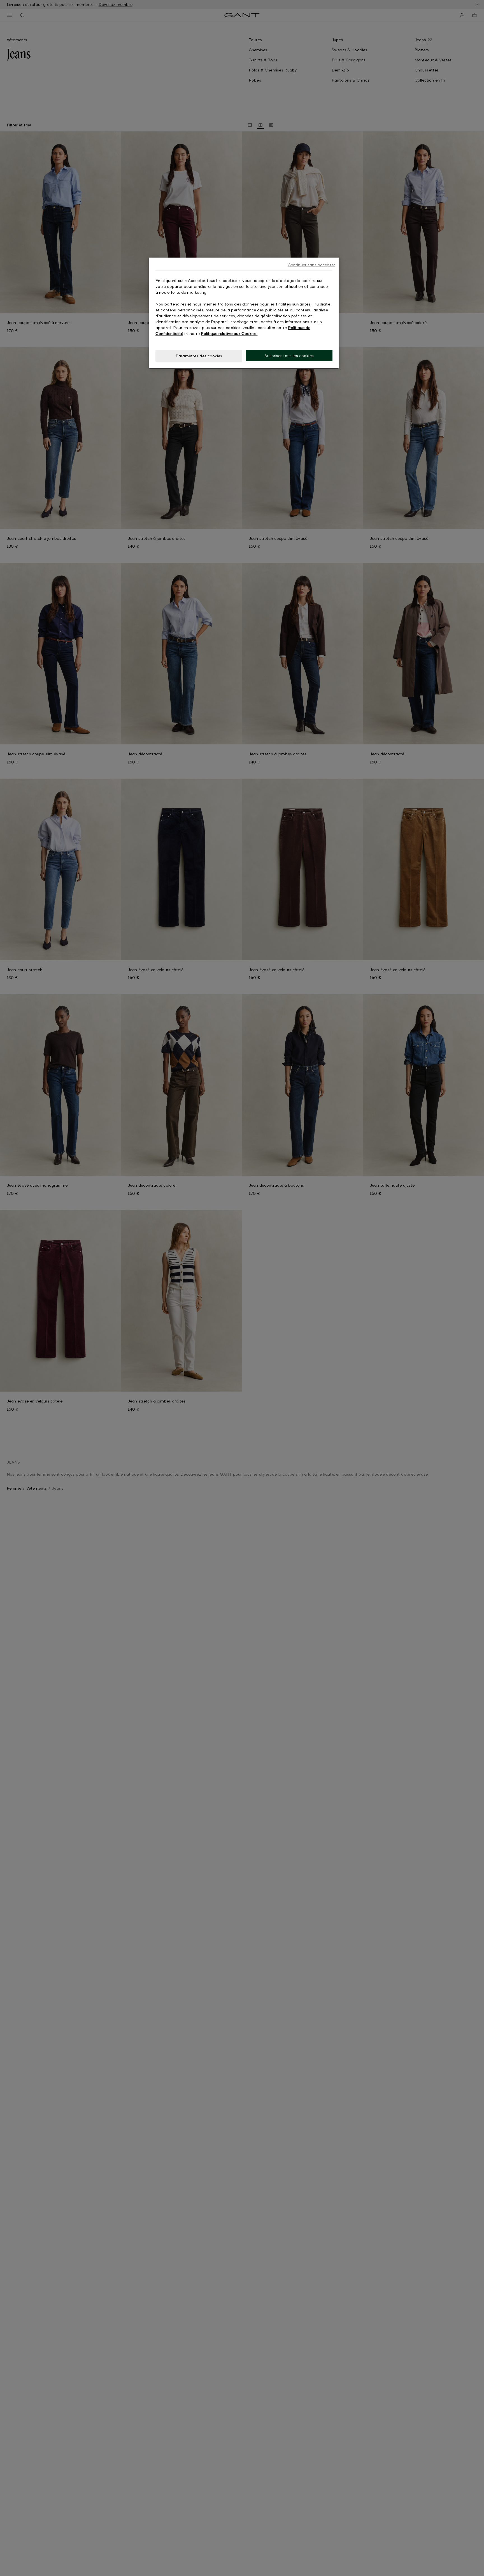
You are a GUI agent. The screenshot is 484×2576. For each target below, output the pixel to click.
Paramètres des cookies (199, 356)
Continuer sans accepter (311, 265)
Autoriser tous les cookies (289, 356)
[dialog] (244, 313)
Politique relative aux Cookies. (229, 333)
